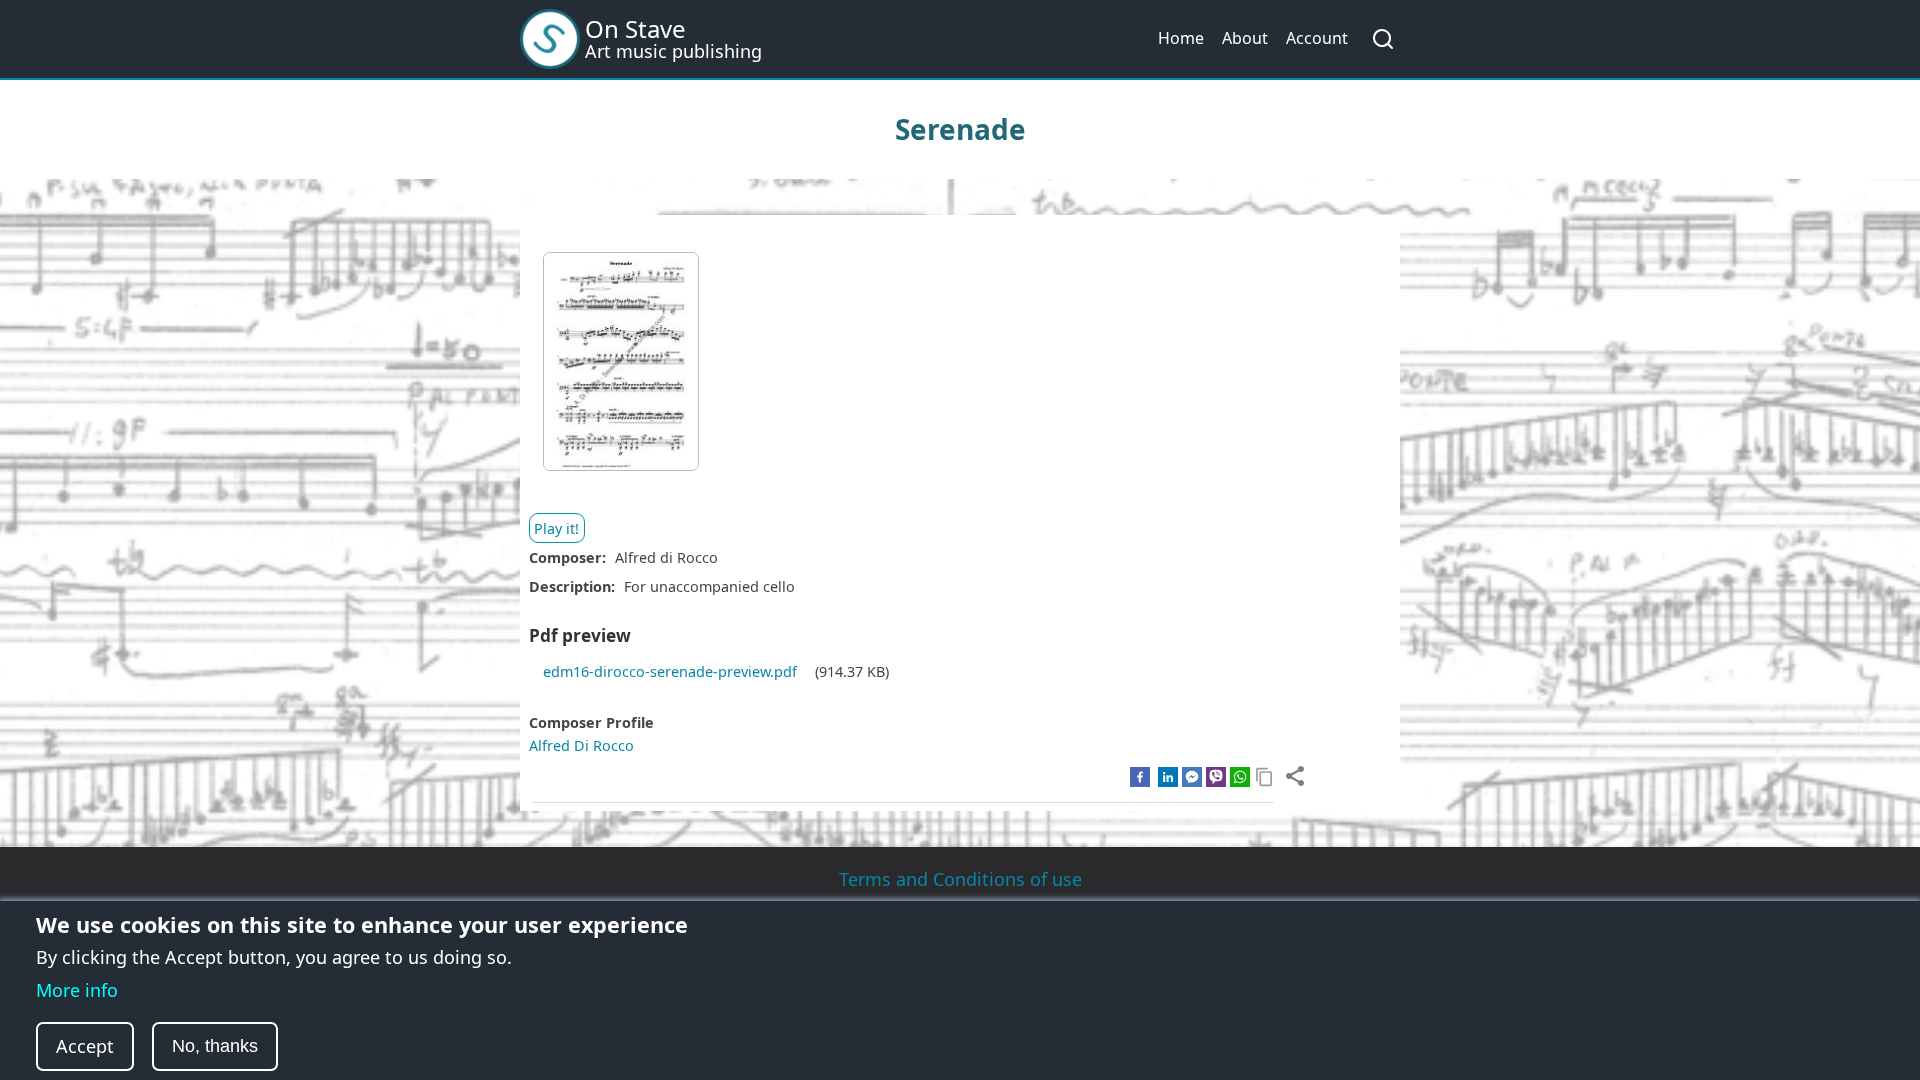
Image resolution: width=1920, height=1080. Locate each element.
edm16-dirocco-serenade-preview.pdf (670, 671)
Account (1317, 38)
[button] (621, 368)
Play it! (556, 528)
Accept (85, 1046)
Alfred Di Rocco (581, 745)
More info (77, 989)
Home (1181, 38)
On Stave (635, 28)
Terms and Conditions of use (960, 879)
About (1245, 38)
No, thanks (215, 1046)
